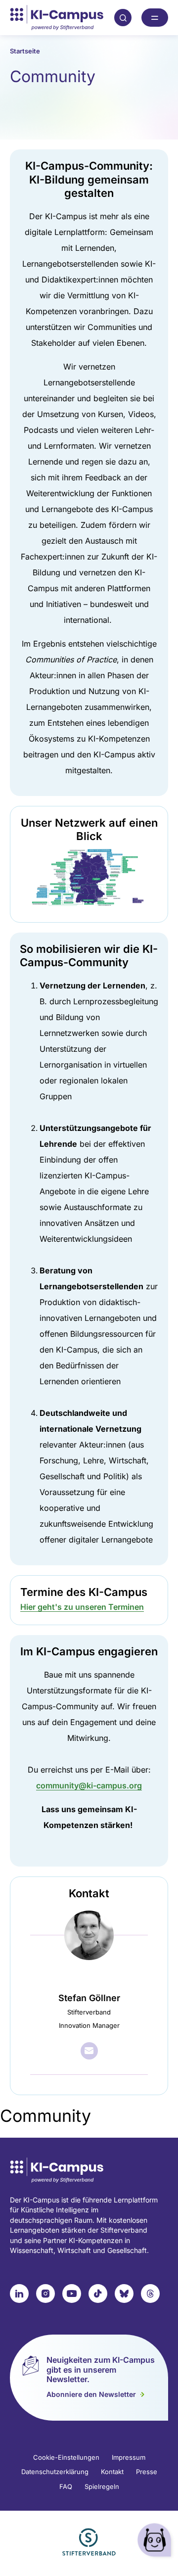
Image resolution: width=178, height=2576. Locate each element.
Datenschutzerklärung (55, 2472)
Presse (147, 2472)
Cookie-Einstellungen (66, 2457)
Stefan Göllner (89, 1998)
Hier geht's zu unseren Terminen (82, 1607)
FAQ (66, 2486)
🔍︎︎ (123, 17)
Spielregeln (102, 2486)
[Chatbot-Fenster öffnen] (156, 2542)
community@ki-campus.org (89, 1785)
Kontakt (112, 2472)
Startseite (25, 51)
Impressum (129, 2457)
